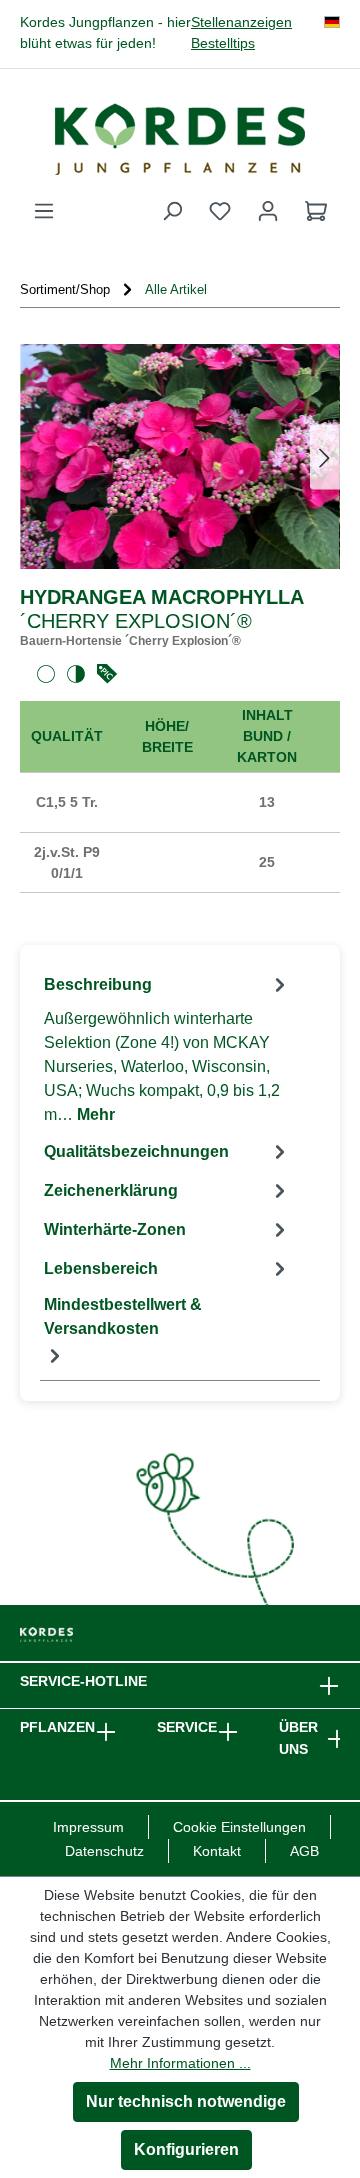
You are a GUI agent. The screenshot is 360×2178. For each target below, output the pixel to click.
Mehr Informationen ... (180, 2063)
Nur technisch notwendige (186, 2101)
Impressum (88, 1827)
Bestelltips (223, 43)
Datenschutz (104, 1851)
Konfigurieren (186, 2149)
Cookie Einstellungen (239, 1827)
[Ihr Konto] (268, 211)
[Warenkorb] (316, 211)
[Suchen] (172, 211)
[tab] (167, 1048)
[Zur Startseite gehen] (180, 139)
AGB (304, 1851)
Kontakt (217, 1851)
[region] (180, 456)
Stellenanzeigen (241, 22)
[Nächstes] (325, 456)
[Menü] (44, 211)
